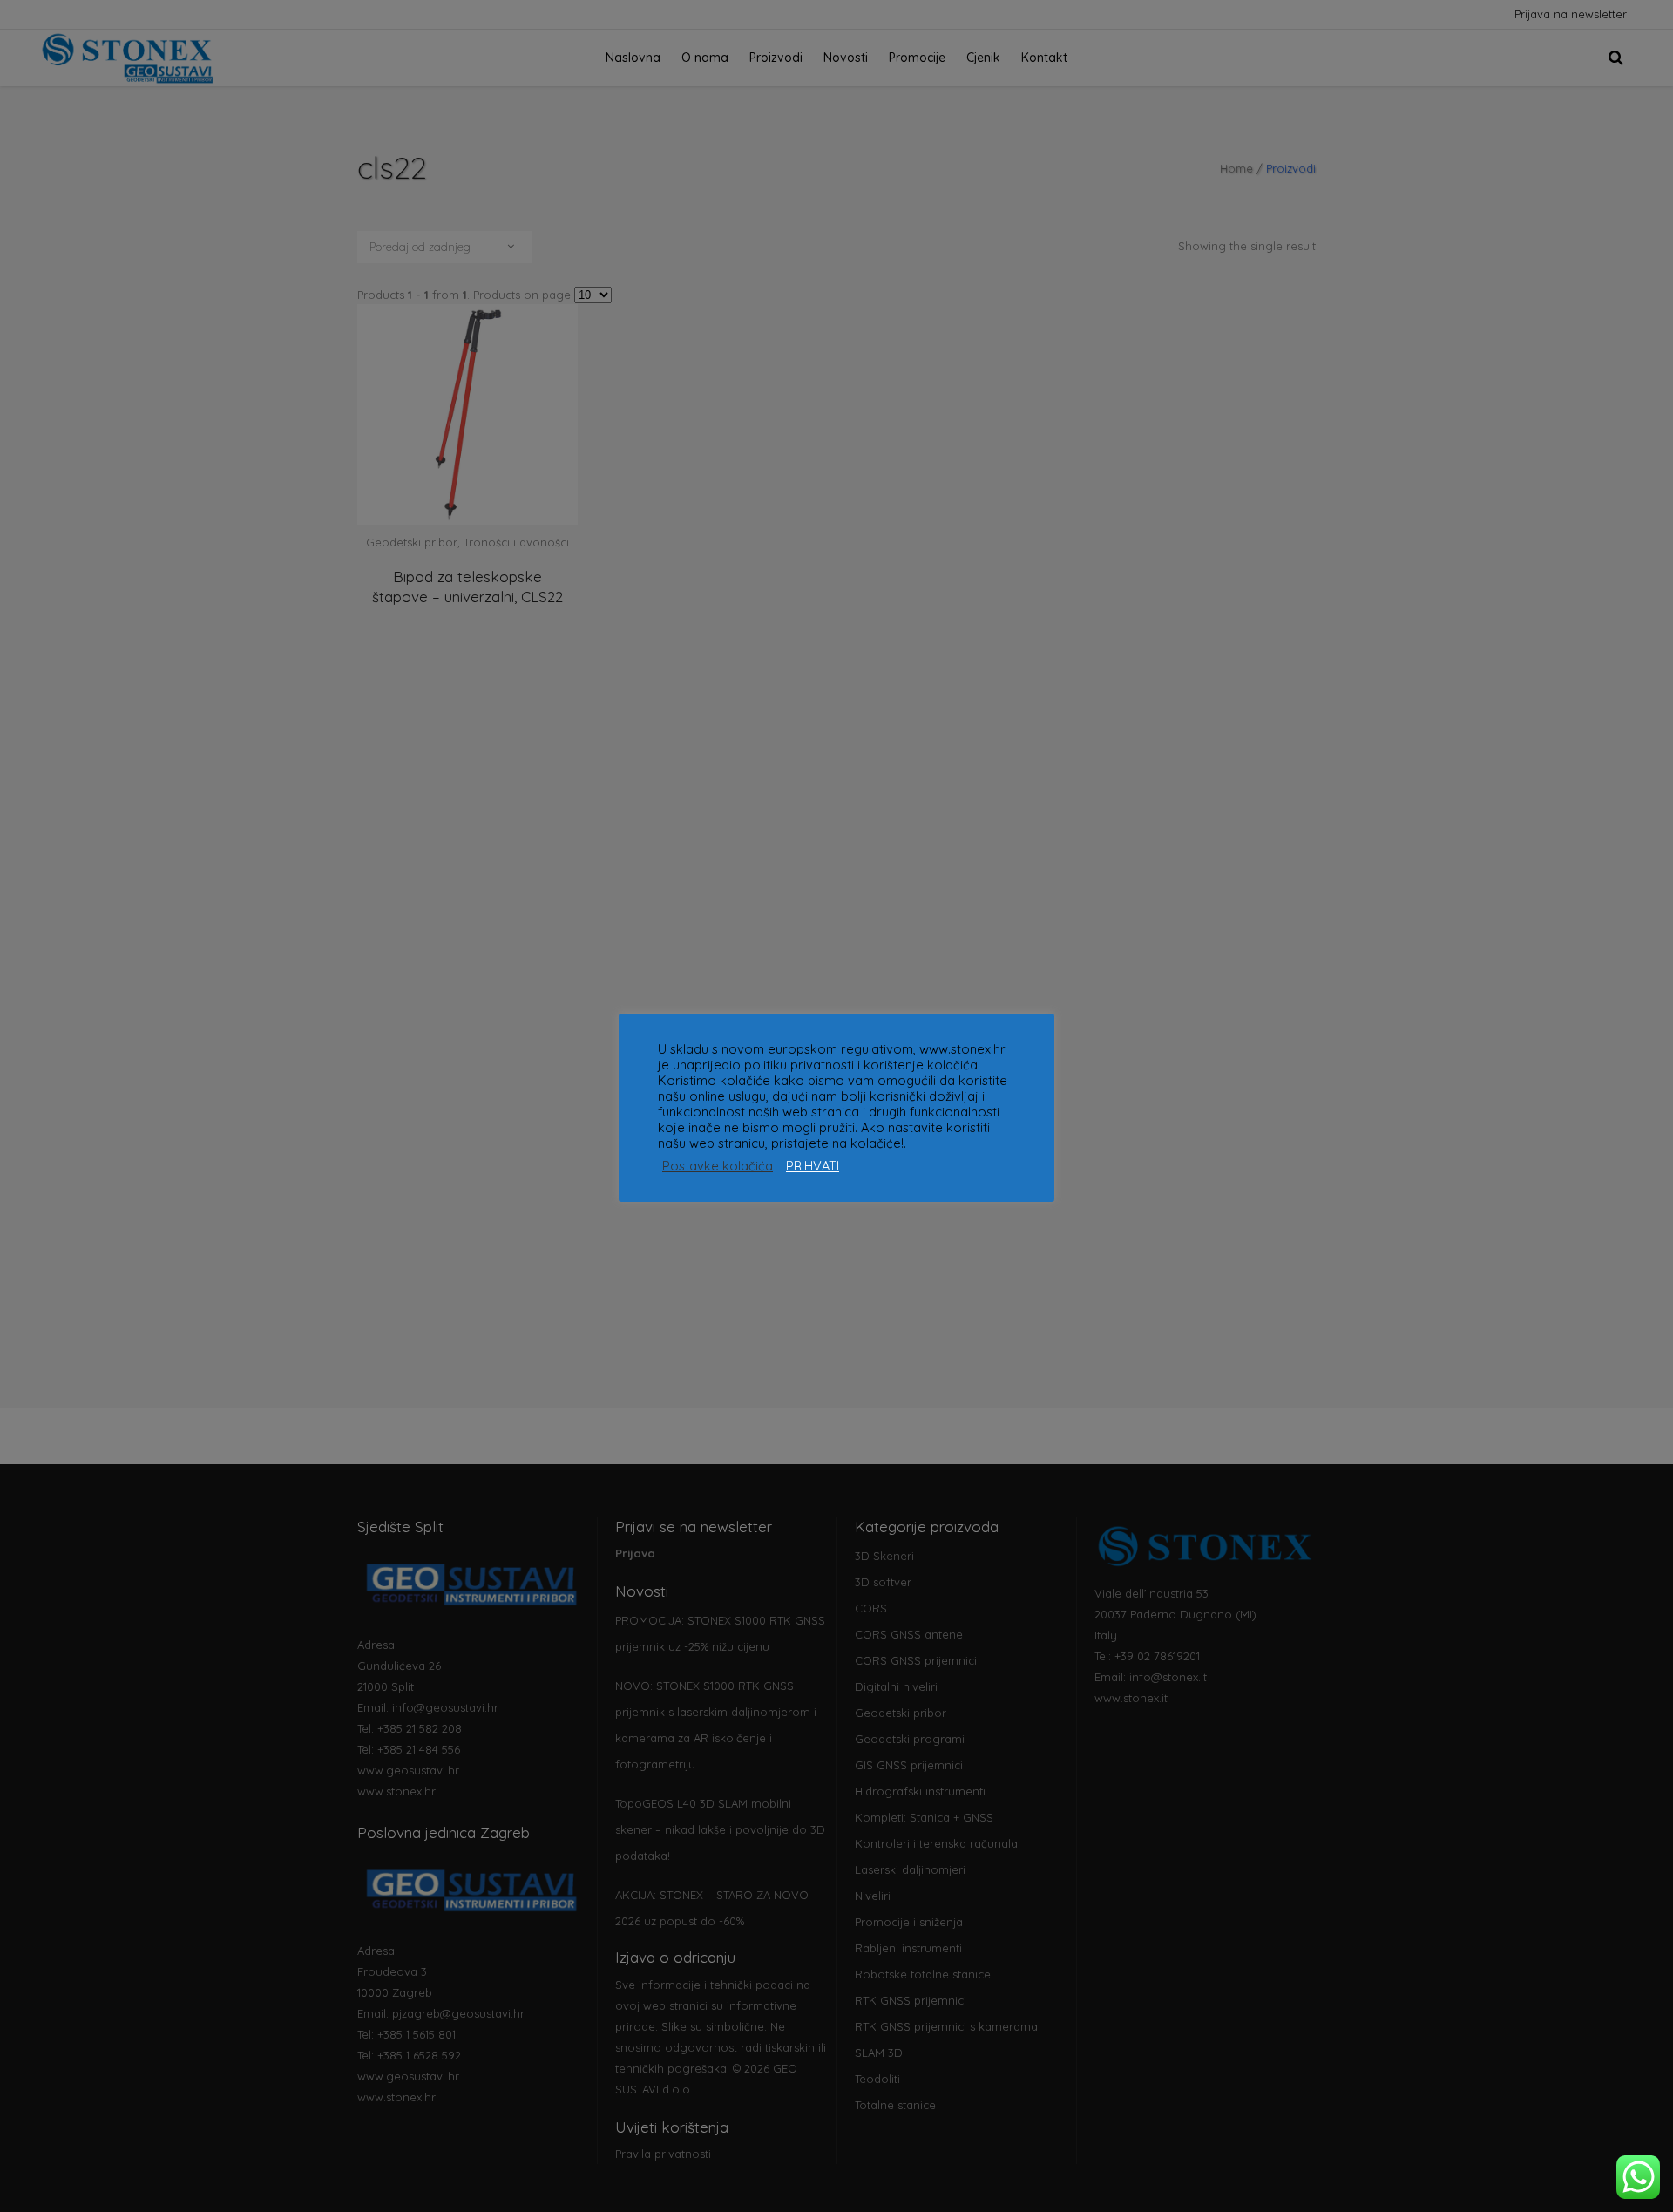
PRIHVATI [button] (813, 1166)
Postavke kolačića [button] (718, 1166)
